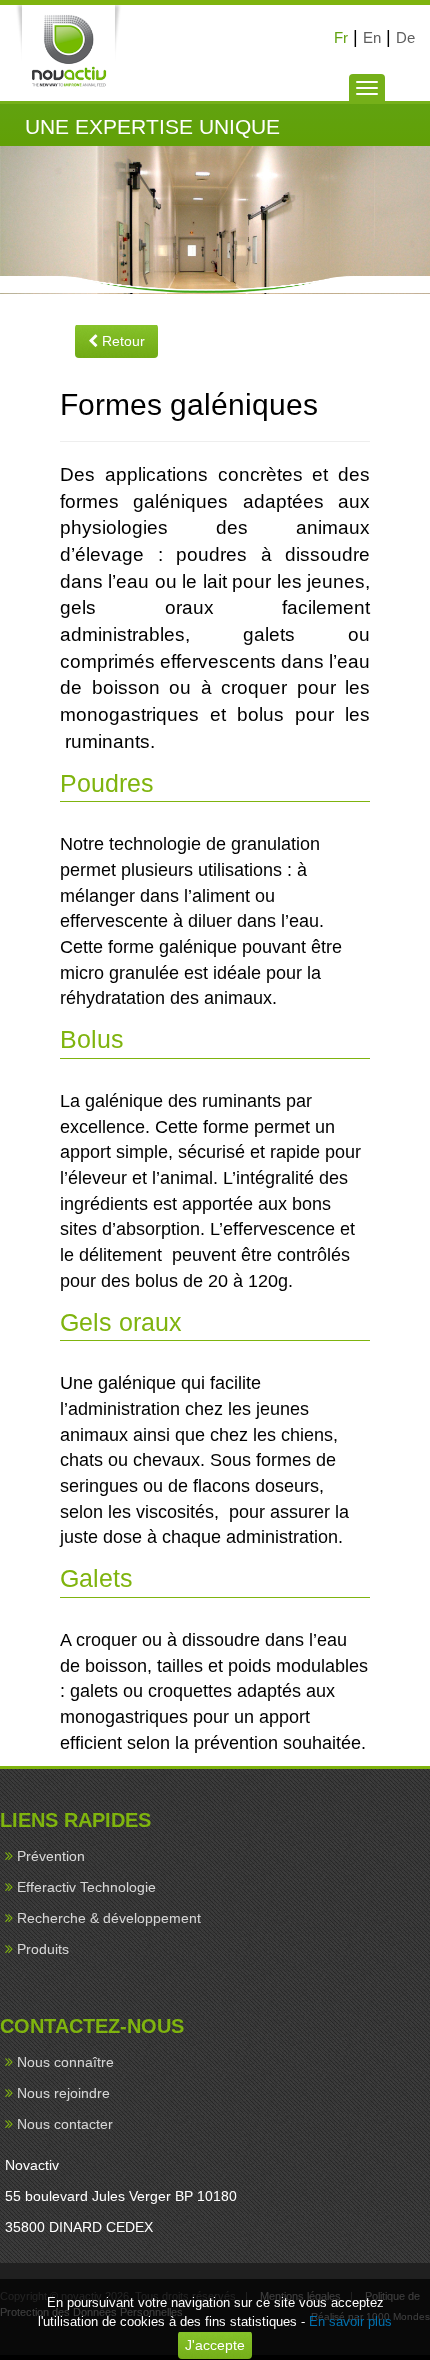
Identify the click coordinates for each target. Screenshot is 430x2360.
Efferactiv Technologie (86, 1887)
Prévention (51, 1856)
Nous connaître (65, 2062)
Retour (121, 341)
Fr (341, 37)
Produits (43, 1949)
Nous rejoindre (63, 2093)
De (405, 37)
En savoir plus (350, 2321)
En (372, 37)
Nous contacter (65, 2124)
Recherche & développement (109, 1918)
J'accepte (215, 2345)
